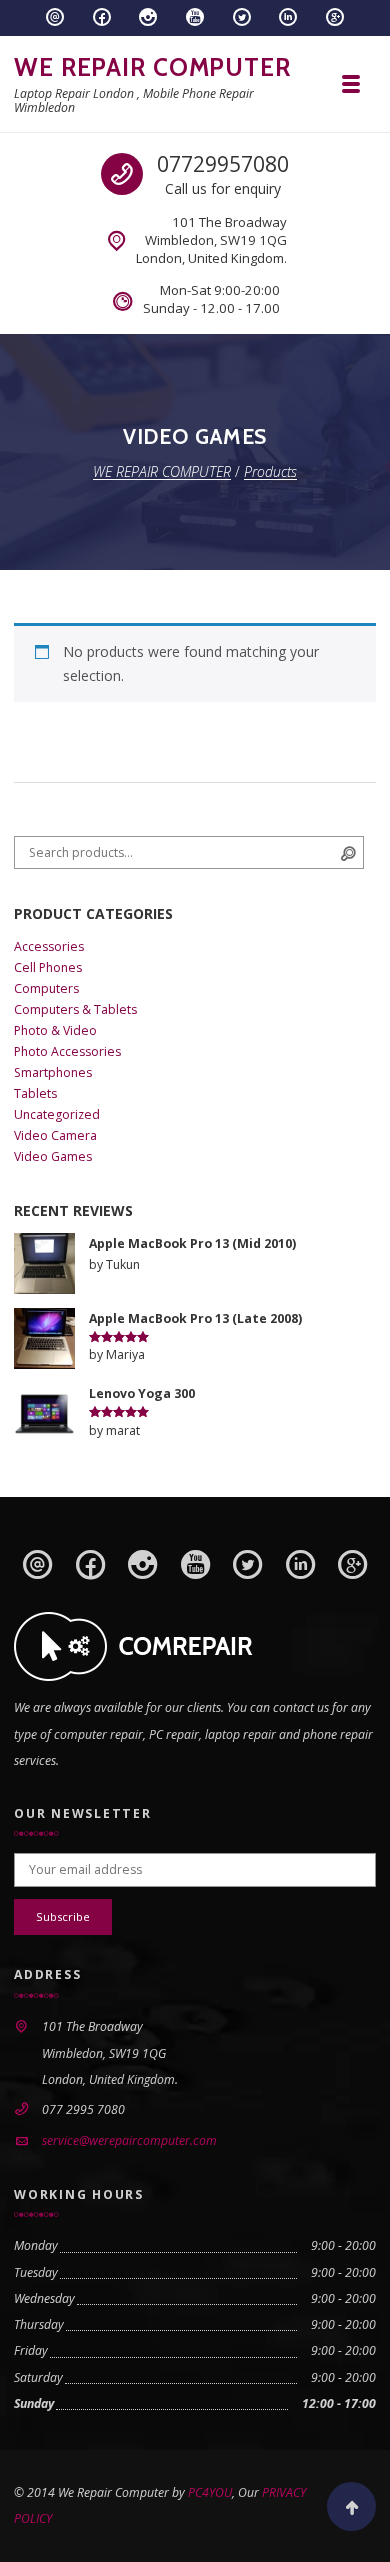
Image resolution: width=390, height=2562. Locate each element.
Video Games (53, 1156)
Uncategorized (57, 1114)
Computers (46, 988)
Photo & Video (55, 1030)
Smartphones (53, 1072)
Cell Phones (48, 967)
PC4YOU (210, 2492)
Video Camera (55, 1135)
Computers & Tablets (75, 1009)
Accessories (49, 946)
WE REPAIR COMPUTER (152, 67)
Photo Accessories (67, 1051)
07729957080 (223, 164)
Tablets (35, 1093)
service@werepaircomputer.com (129, 2140)
